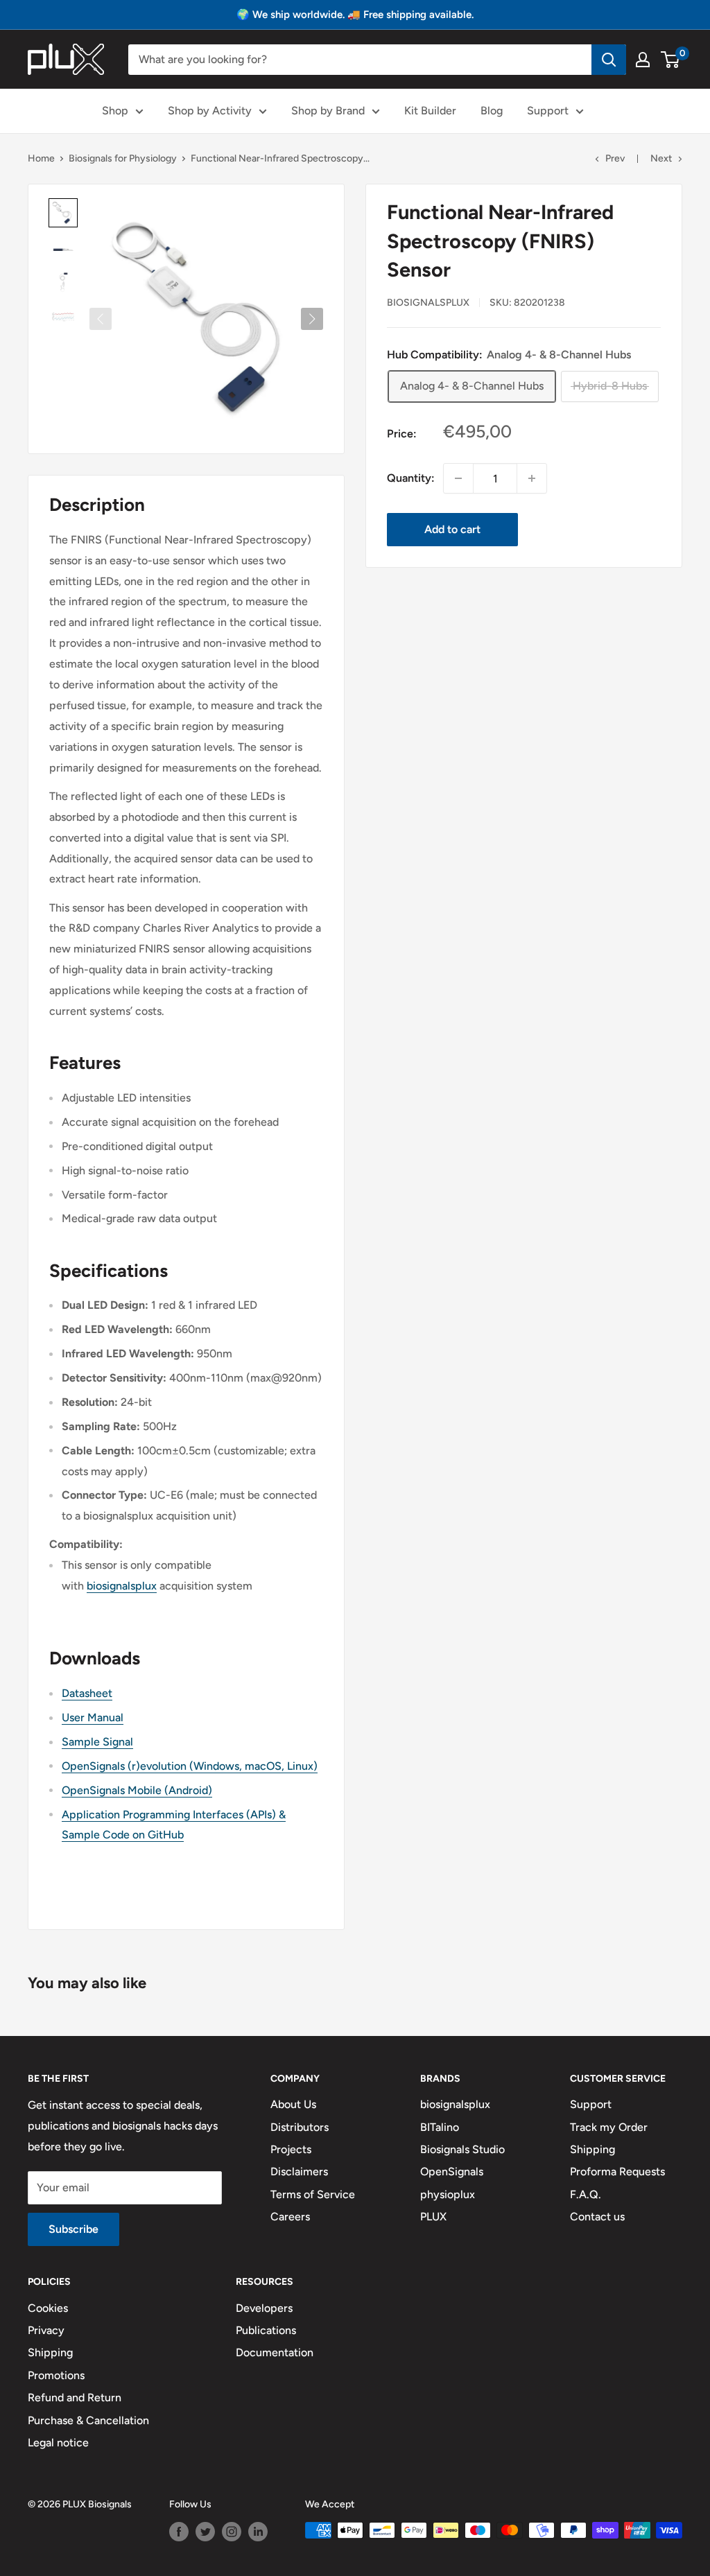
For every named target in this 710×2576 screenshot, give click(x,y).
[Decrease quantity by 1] (458, 478)
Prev (615, 158)
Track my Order (609, 2127)
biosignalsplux (428, 303)
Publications (266, 2330)
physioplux (448, 2194)
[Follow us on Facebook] (179, 2532)
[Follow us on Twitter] (205, 2532)
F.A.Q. (586, 2194)
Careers (290, 2217)
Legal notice (58, 2443)
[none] (63, 213)
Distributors (300, 2127)
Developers (264, 2308)
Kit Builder (430, 111)
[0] (671, 60)
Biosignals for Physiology (123, 158)
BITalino (440, 2127)
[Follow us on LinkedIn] (258, 2532)
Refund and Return (75, 2397)
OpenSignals (452, 2172)
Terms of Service (313, 2194)
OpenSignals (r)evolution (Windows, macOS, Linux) (190, 1766)
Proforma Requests (617, 2172)
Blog (492, 111)
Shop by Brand (328, 111)
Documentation (275, 2352)
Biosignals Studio (462, 2149)
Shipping (592, 2149)
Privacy (46, 2330)
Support (548, 111)
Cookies (48, 2308)
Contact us (597, 2217)
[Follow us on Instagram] (232, 2532)
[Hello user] (643, 60)
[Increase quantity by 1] (532, 478)
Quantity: (411, 478)
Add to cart (452, 529)
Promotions (56, 2375)
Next (661, 158)
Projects (291, 2149)
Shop (115, 111)
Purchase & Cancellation (88, 2420)
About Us (293, 2104)
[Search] (609, 60)
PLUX (433, 2217)
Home (41, 158)
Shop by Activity (210, 111)
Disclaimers (299, 2172)
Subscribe (73, 2229)
